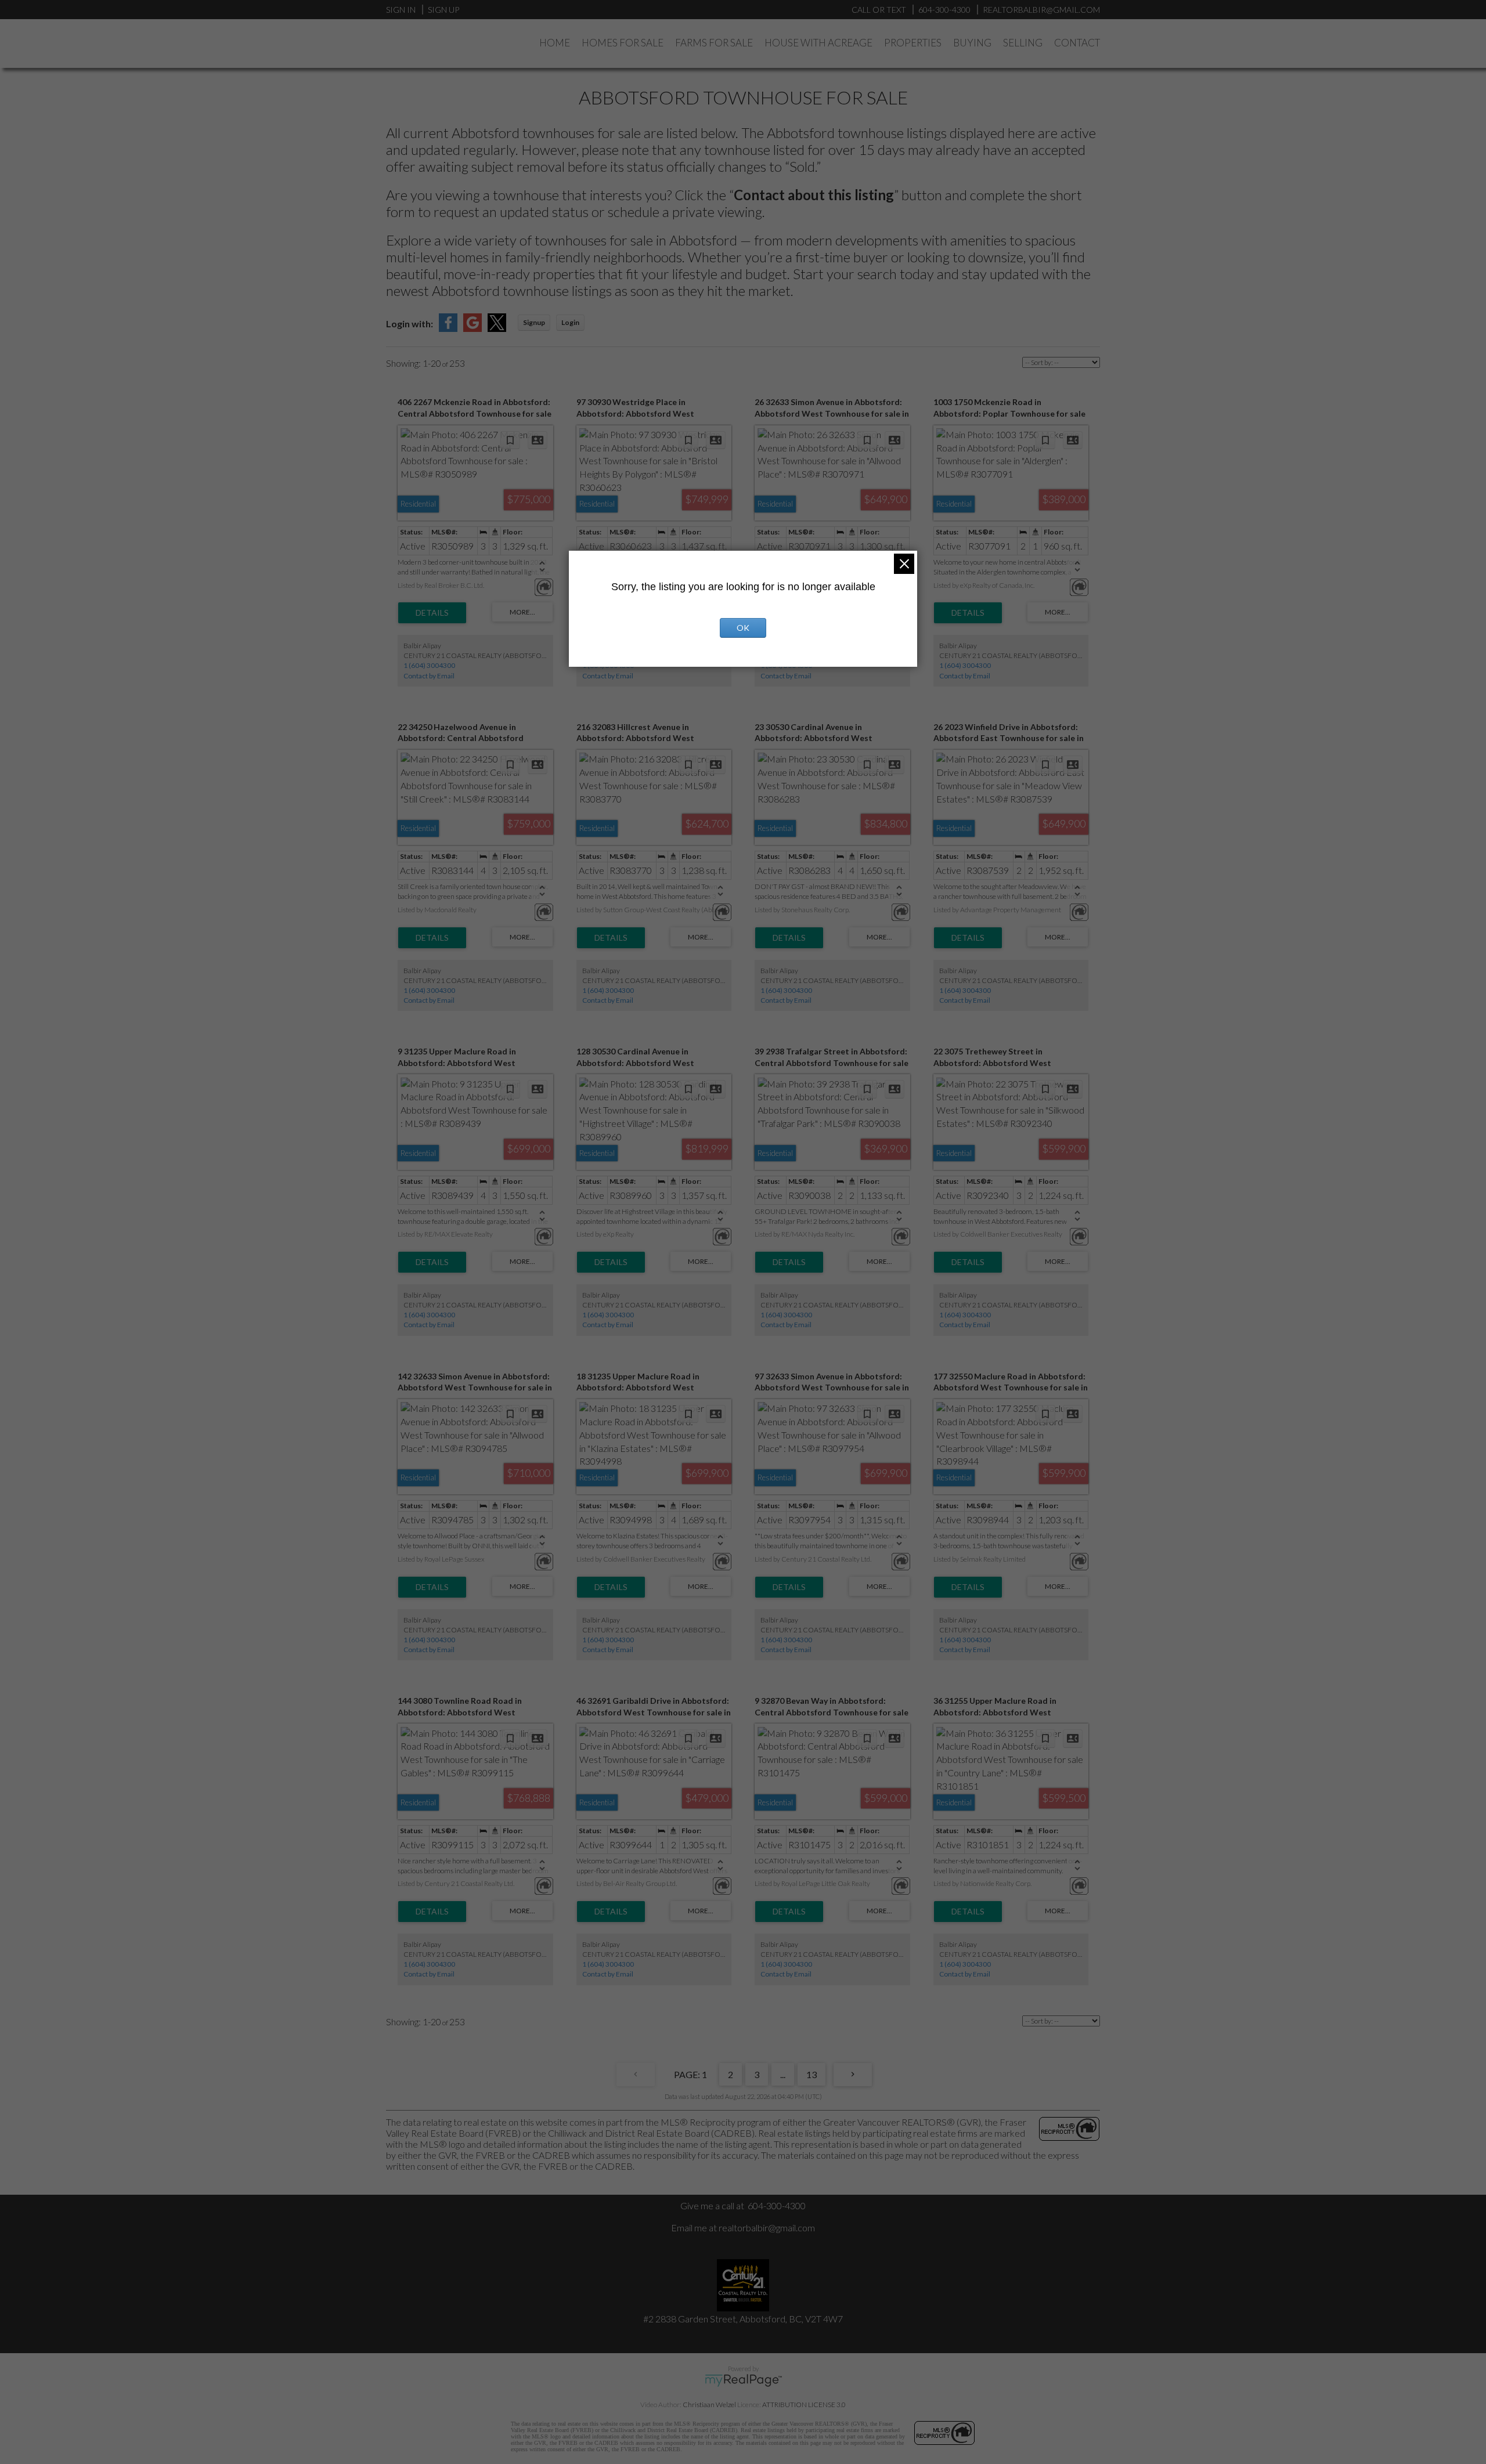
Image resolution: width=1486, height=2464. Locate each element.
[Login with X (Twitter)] (497, 328)
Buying (972, 43)
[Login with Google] (473, 328)
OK (743, 628)
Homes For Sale (623, 43)
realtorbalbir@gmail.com (767, 2228)
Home (555, 43)
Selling (1023, 43)
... (783, 2074)
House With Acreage (818, 43)
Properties (913, 43)
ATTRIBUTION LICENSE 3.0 (804, 2405)
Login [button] (570, 322)
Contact (1077, 43)
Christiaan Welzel (709, 2405)
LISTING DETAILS (432, 613)
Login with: (410, 324)
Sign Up (443, 10)
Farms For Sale (714, 43)
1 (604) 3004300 (429, 665)
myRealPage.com (743, 2380)
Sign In (401, 10)
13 (811, 2074)
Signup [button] (534, 322)
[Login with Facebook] (448, 328)
